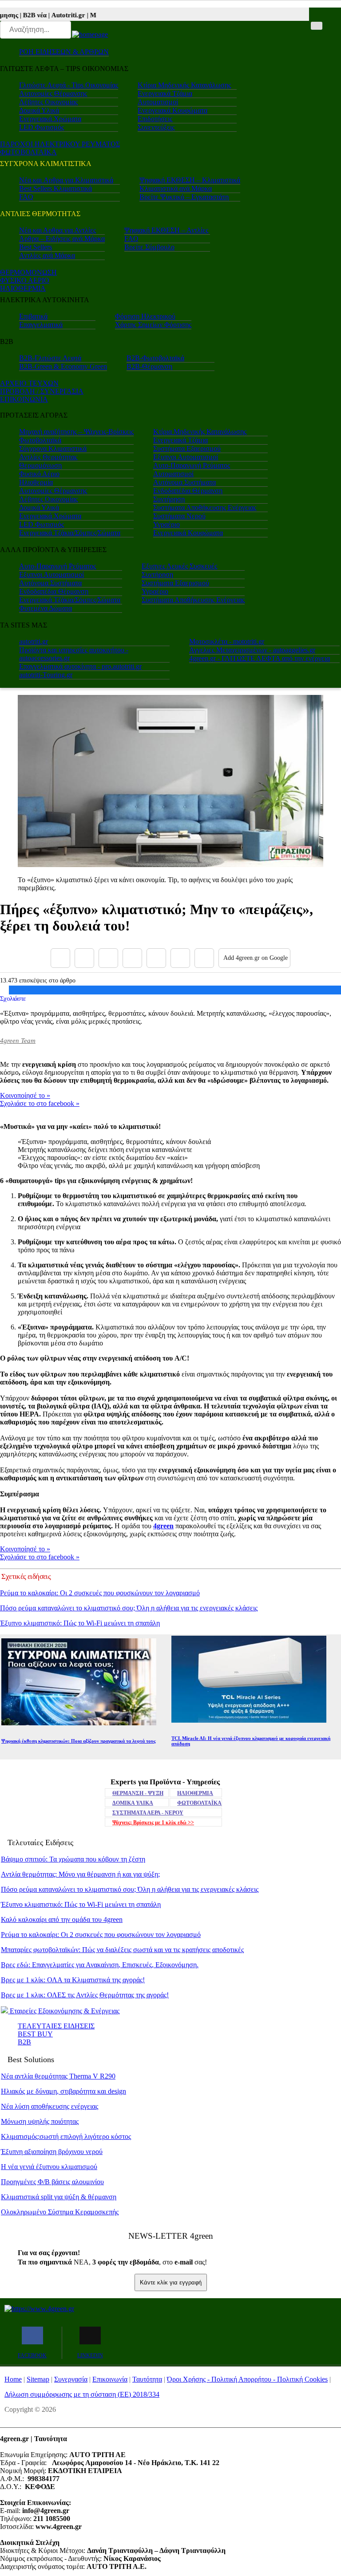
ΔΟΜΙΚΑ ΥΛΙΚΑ (133, 1803)
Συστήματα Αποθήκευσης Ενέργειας (205, 507)
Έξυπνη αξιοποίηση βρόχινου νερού (52, 2152)
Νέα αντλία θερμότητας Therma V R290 (58, 2076)
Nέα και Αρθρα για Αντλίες (57, 230)
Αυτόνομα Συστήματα (184, 482)
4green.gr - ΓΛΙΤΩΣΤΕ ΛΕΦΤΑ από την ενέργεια (260, 658)
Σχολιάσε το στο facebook (40, 1103)
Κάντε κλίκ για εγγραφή (171, 2282)
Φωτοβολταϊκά (40, 440)
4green (163, 1526)
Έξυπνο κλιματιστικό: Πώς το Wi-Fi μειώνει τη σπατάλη (80, 1623)
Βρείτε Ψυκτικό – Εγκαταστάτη (184, 197)
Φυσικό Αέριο (39, 474)
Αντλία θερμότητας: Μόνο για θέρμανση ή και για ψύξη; (80, 1874)
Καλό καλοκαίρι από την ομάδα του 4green (62, 1919)
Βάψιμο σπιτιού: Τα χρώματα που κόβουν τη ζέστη (73, 1859)
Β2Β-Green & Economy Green (63, 366)
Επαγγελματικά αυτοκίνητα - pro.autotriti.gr (80, 666)
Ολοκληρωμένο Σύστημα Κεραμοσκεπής (60, 2212)
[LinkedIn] (180, 958)
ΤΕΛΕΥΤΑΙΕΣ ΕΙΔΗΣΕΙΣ (56, 2026)
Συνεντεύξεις (156, 127)
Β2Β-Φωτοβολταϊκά (155, 358)
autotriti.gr (34, 641)
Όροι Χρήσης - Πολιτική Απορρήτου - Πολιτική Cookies (247, 2379)
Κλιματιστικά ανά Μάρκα (176, 188)
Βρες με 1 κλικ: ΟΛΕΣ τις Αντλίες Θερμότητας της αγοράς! (85, 1995)
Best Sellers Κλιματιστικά (56, 188)
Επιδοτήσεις (155, 119)
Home (13, 2379)
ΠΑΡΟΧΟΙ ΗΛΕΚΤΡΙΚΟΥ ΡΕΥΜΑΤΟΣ (60, 144)
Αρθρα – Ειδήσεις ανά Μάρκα (62, 239)
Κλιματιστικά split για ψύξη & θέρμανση (59, 2197)
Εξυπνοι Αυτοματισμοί (186, 457)
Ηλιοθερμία (36, 482)
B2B (24, 2042)
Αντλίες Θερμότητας (48, 457)
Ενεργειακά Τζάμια (165, 93)
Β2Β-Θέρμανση (149, 366)
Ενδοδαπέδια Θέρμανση (188, 491)
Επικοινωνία (110, 2379)
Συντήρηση (169, 499)
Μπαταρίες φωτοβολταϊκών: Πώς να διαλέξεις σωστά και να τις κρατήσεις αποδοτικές (122, 1950)
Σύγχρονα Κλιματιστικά (53, 448)
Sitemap (38, 2379)
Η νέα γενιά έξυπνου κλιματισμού (49, 2167)
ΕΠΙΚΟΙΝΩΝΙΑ (24, 399)
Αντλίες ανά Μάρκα (47, 255)
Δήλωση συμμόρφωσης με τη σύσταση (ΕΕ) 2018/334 (82, 2394)
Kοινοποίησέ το (25, 1095)
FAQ (26, 197)
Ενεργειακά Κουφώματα (172, 110)
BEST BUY (35, 2034)
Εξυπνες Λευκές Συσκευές (179, 566)
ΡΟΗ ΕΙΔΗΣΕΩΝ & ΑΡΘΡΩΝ (64, 52)
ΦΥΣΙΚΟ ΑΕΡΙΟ (25, 280)
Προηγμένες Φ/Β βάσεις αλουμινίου (52, 2182)
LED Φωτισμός (42, 127)
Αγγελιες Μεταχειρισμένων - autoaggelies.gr (252, 650)
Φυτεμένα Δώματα (46, 608)
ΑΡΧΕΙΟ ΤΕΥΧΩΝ (29, 383)
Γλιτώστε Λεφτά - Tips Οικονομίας (69, 85)
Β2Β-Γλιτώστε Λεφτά (50, 358)
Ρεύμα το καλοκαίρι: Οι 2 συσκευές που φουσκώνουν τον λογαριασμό (100, 1593)
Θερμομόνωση (40, 465)
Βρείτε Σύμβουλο (149, 247)
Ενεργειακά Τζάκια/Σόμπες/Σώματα (70, 533)
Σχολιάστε (13, 998)
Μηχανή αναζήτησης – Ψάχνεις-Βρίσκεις (76, 432)
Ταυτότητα (147, 2379)
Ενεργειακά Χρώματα (50, 119)
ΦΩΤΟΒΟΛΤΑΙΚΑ (28, 152)
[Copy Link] (204, 958)
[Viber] (132, 958)
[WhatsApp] (156, 958)
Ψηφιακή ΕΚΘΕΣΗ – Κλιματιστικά (190, 180)
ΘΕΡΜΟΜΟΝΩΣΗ (28, 272)
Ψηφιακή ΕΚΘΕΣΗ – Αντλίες (166, 230)
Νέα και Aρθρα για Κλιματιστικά (66, 180)
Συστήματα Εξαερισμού (187, 448)
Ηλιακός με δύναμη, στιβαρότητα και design (63, 2091)
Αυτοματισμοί (158, 102)
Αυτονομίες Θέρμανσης (53, 93)
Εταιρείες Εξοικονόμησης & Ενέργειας (64, 2011)
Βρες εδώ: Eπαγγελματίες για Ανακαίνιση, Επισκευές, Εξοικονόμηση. (100, 1965)
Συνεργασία (71, 2379)
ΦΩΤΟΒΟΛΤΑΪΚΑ (199, 1803)
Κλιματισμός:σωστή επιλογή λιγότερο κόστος (66, 2136)
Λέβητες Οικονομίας (48, 102)
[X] (84, 958)
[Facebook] (60, 958)
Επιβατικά (33, 316)
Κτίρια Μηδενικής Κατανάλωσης (184, 85)
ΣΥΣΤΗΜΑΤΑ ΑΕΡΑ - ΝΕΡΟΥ (148, 1813)
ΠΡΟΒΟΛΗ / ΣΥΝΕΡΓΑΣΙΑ (42, 391)
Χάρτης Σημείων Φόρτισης (153, 325)
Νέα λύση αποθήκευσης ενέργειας (50, 2106)
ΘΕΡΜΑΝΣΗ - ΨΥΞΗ (138, 1793)
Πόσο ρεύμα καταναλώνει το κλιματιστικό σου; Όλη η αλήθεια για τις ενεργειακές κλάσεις (129, 1608)
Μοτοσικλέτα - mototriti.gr (227, 641)
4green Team (18, 1041)
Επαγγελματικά (41, 325)
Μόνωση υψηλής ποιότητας (40, 2121)
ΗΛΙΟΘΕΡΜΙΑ (23, 288)
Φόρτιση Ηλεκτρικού (145, 316)
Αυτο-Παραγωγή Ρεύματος (192, 465)
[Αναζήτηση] (317, 26)
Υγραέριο (167, 524)
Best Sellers (36, 247)
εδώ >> (153, 1823)
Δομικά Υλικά (39, 110)
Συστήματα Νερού (179, 516)
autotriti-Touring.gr (46, 675)
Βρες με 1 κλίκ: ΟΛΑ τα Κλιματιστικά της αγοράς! (73, 1980)
